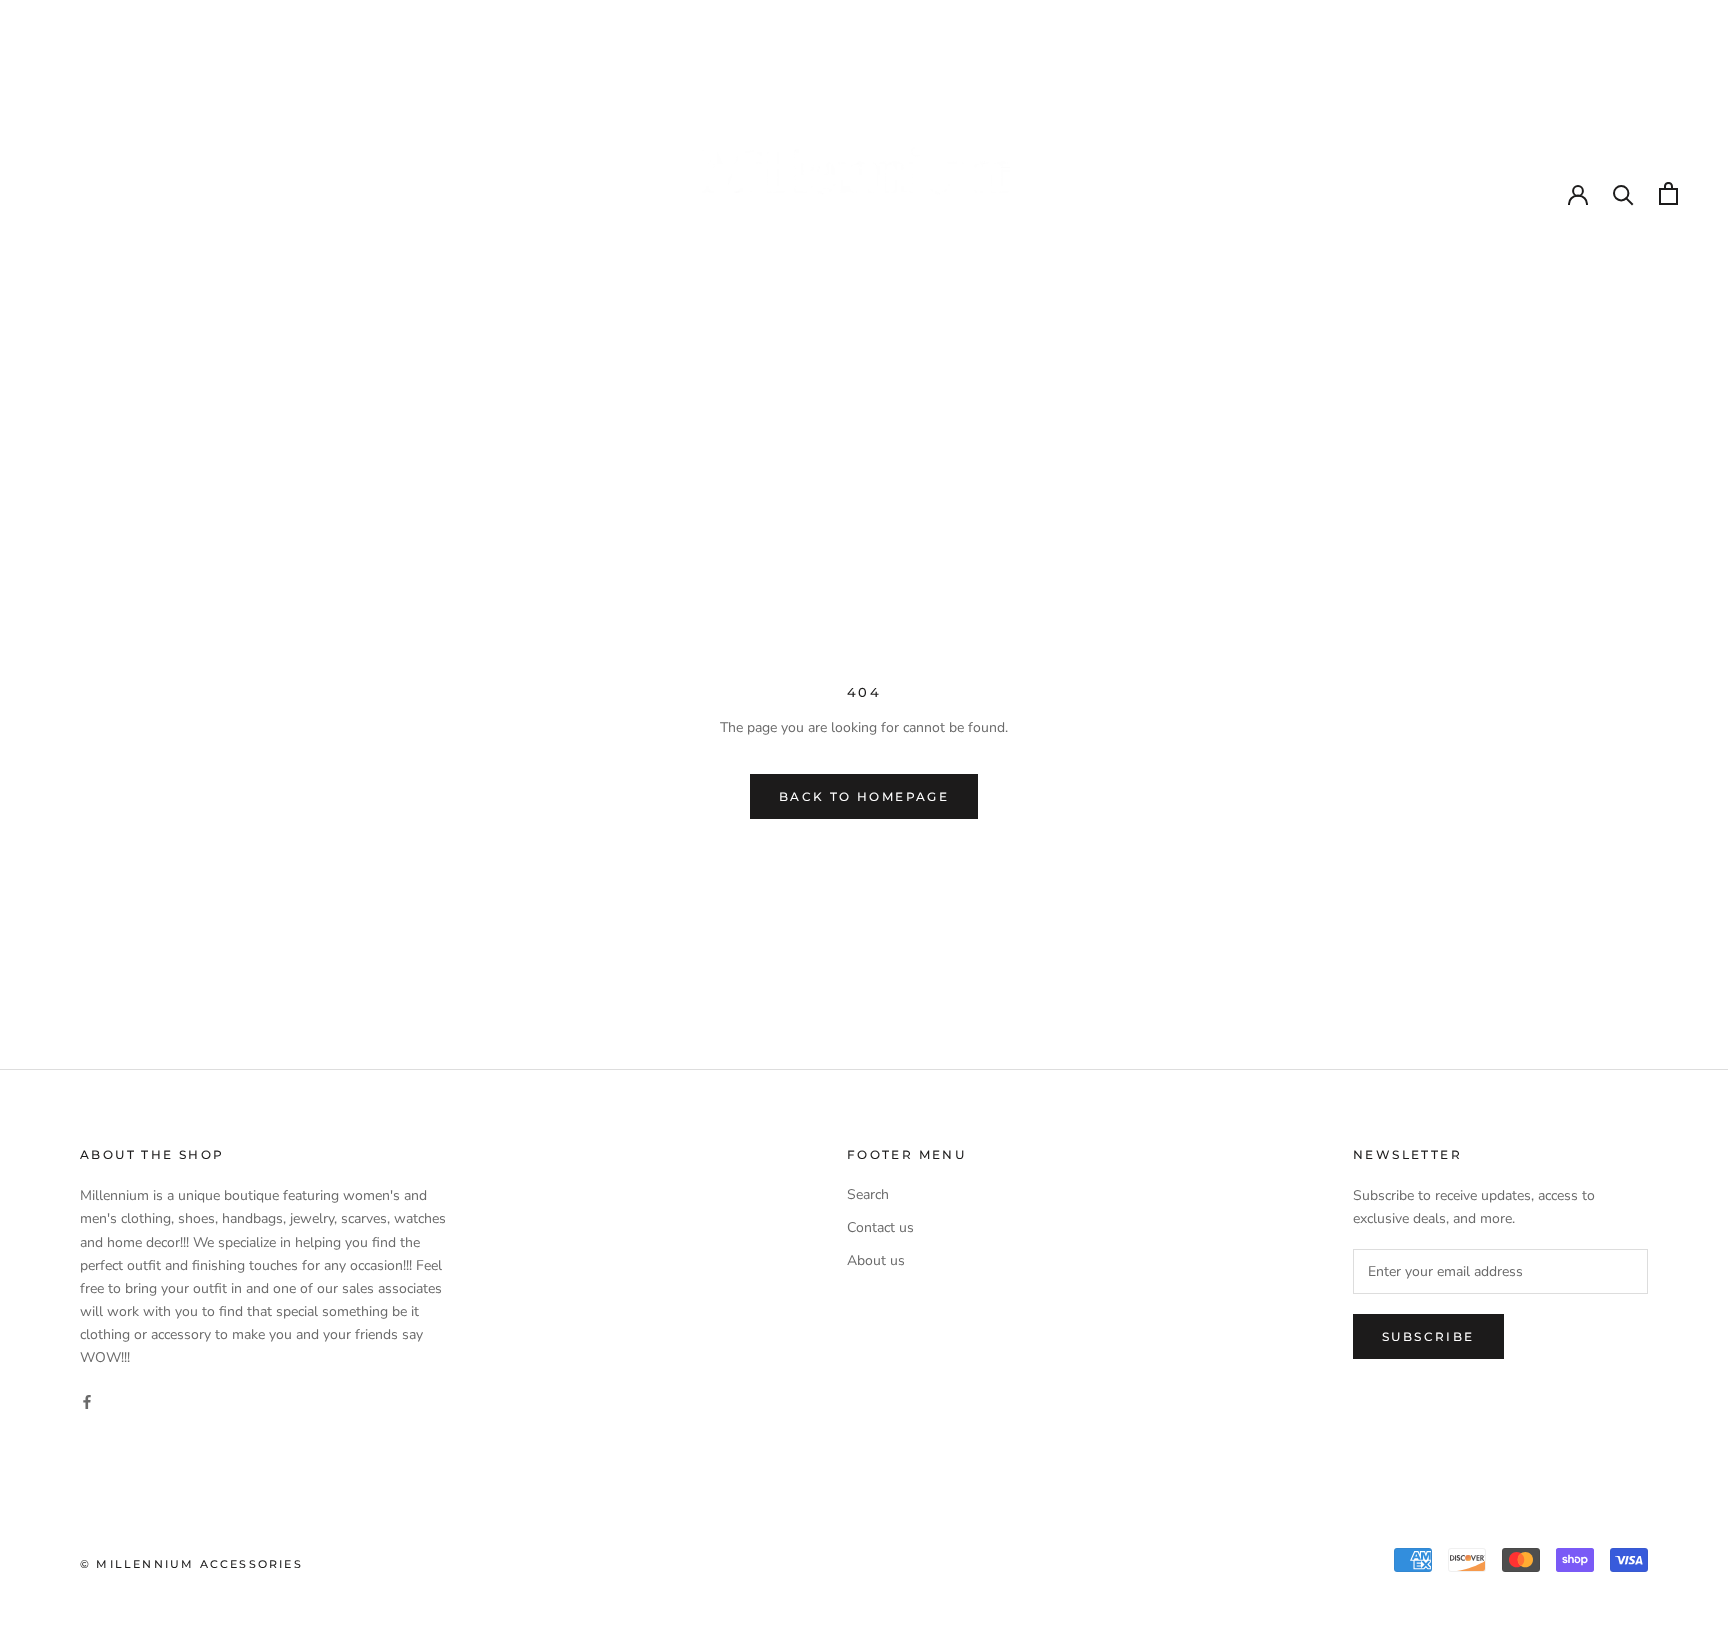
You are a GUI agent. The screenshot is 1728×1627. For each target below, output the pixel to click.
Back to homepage (864, 796)
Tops (1042, 402)
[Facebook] (87, 1400)
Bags (957, 402)
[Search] (1623, 193)
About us (876, 1260)
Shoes (866, 402)
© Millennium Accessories (191, 1564)
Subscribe (1428, 1336)
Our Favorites (730, 402)
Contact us (880, 1227)
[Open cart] (1668, 193)
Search (868, 1194)
